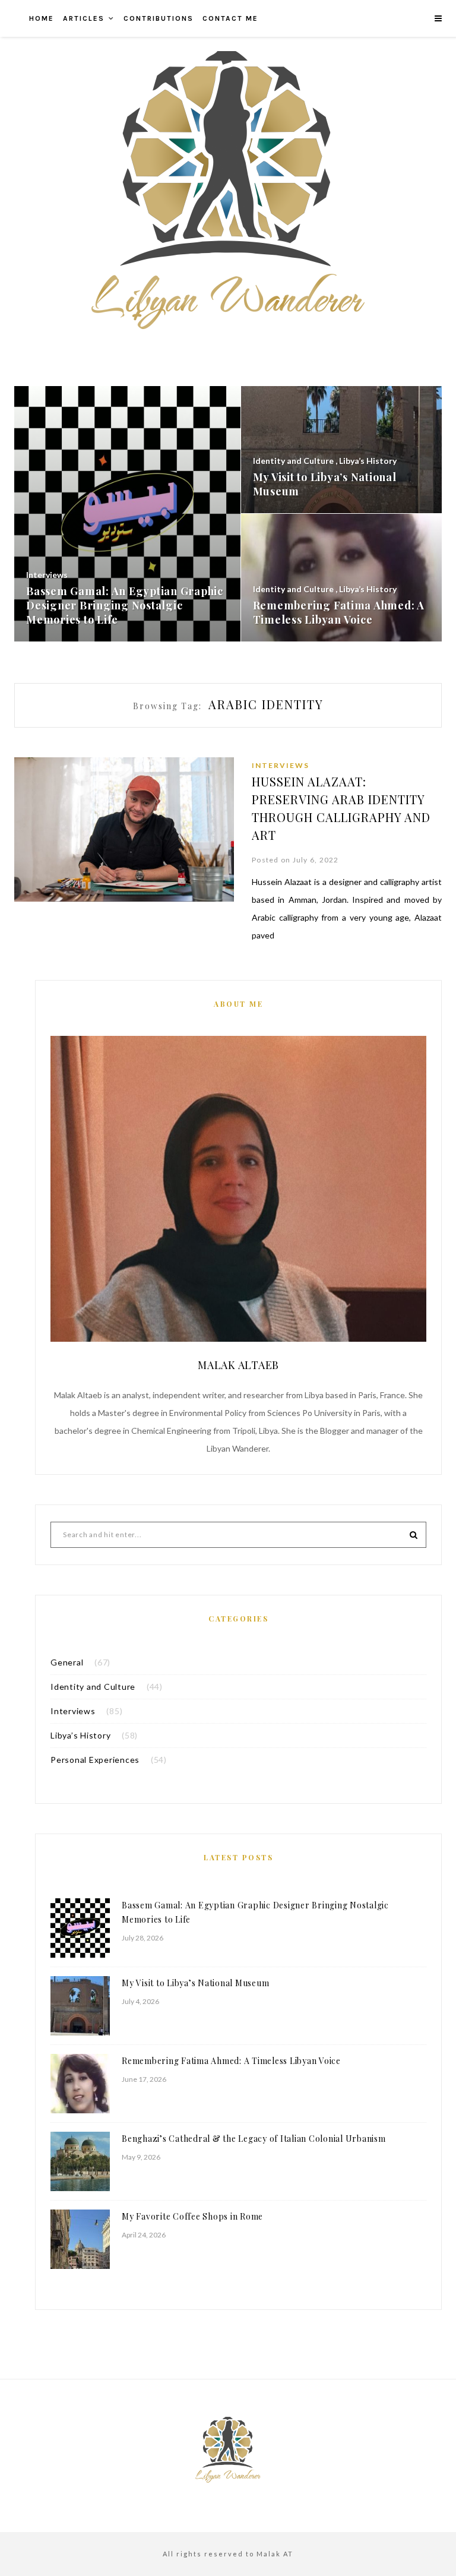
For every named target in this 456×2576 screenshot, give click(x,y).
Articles (84, 18)
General (67, 1662)
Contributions (159, 18)
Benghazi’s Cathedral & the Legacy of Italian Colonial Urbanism (254, 2139)
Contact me (230, 18)
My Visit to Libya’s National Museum (195, 1983)
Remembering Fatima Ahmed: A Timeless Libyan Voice (231, 2061)
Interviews (281, 765)
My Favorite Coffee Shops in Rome (192, 2216)
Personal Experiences (95, 1760)
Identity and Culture (93, 1687)
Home (42, 18)
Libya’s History (80, 1735)
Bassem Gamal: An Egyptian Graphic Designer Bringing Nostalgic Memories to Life (255, 1912)
